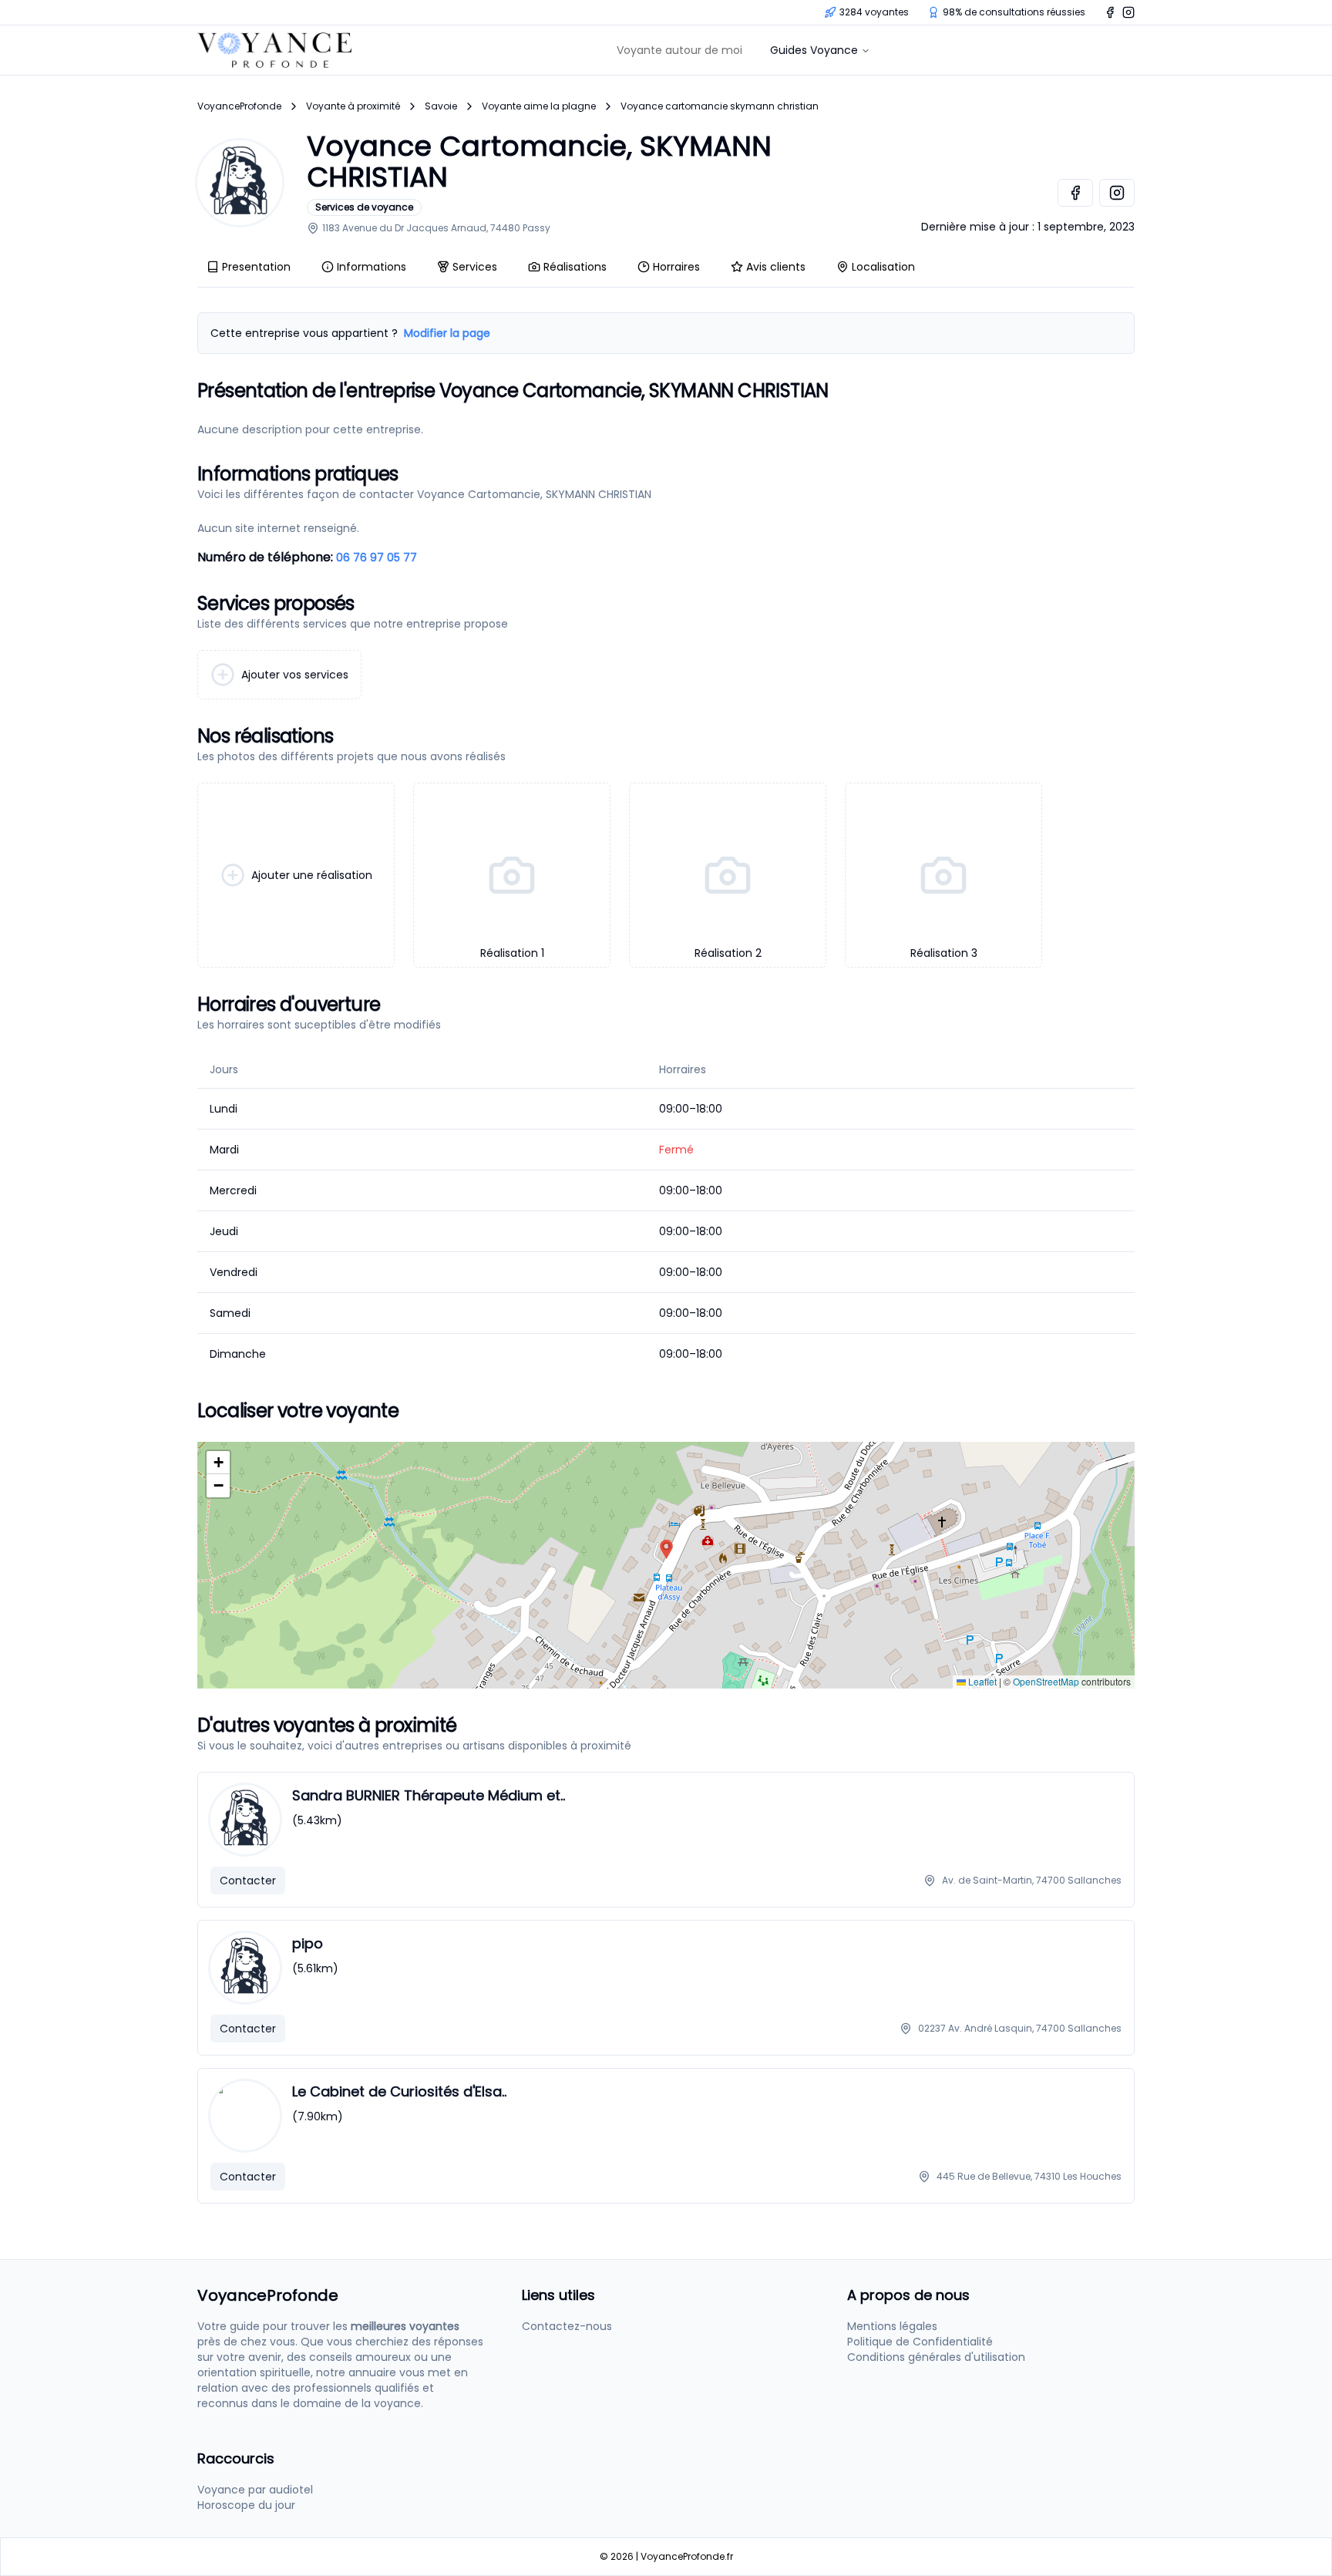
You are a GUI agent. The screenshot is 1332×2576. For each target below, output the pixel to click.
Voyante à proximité (353, 106)
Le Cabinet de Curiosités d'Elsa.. (399, 2091)
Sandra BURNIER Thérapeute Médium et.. (429, 1795)
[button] (666, 1549)
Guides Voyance (814, 50)
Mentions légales (892, 2326)
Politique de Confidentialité (920, 2342)
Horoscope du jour (246, 2505)
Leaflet (981, 1681)
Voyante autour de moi (679, 50)
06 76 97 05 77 (377, 557)
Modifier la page (447, 333)
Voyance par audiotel (255, 2490)
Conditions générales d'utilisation (936, 2357)
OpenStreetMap (1046, 1681)
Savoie (441, 106)
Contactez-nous (567, 2326)
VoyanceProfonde (239, 106)
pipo (308, 1943)
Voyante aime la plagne (539, 106)
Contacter (248, 1881)
